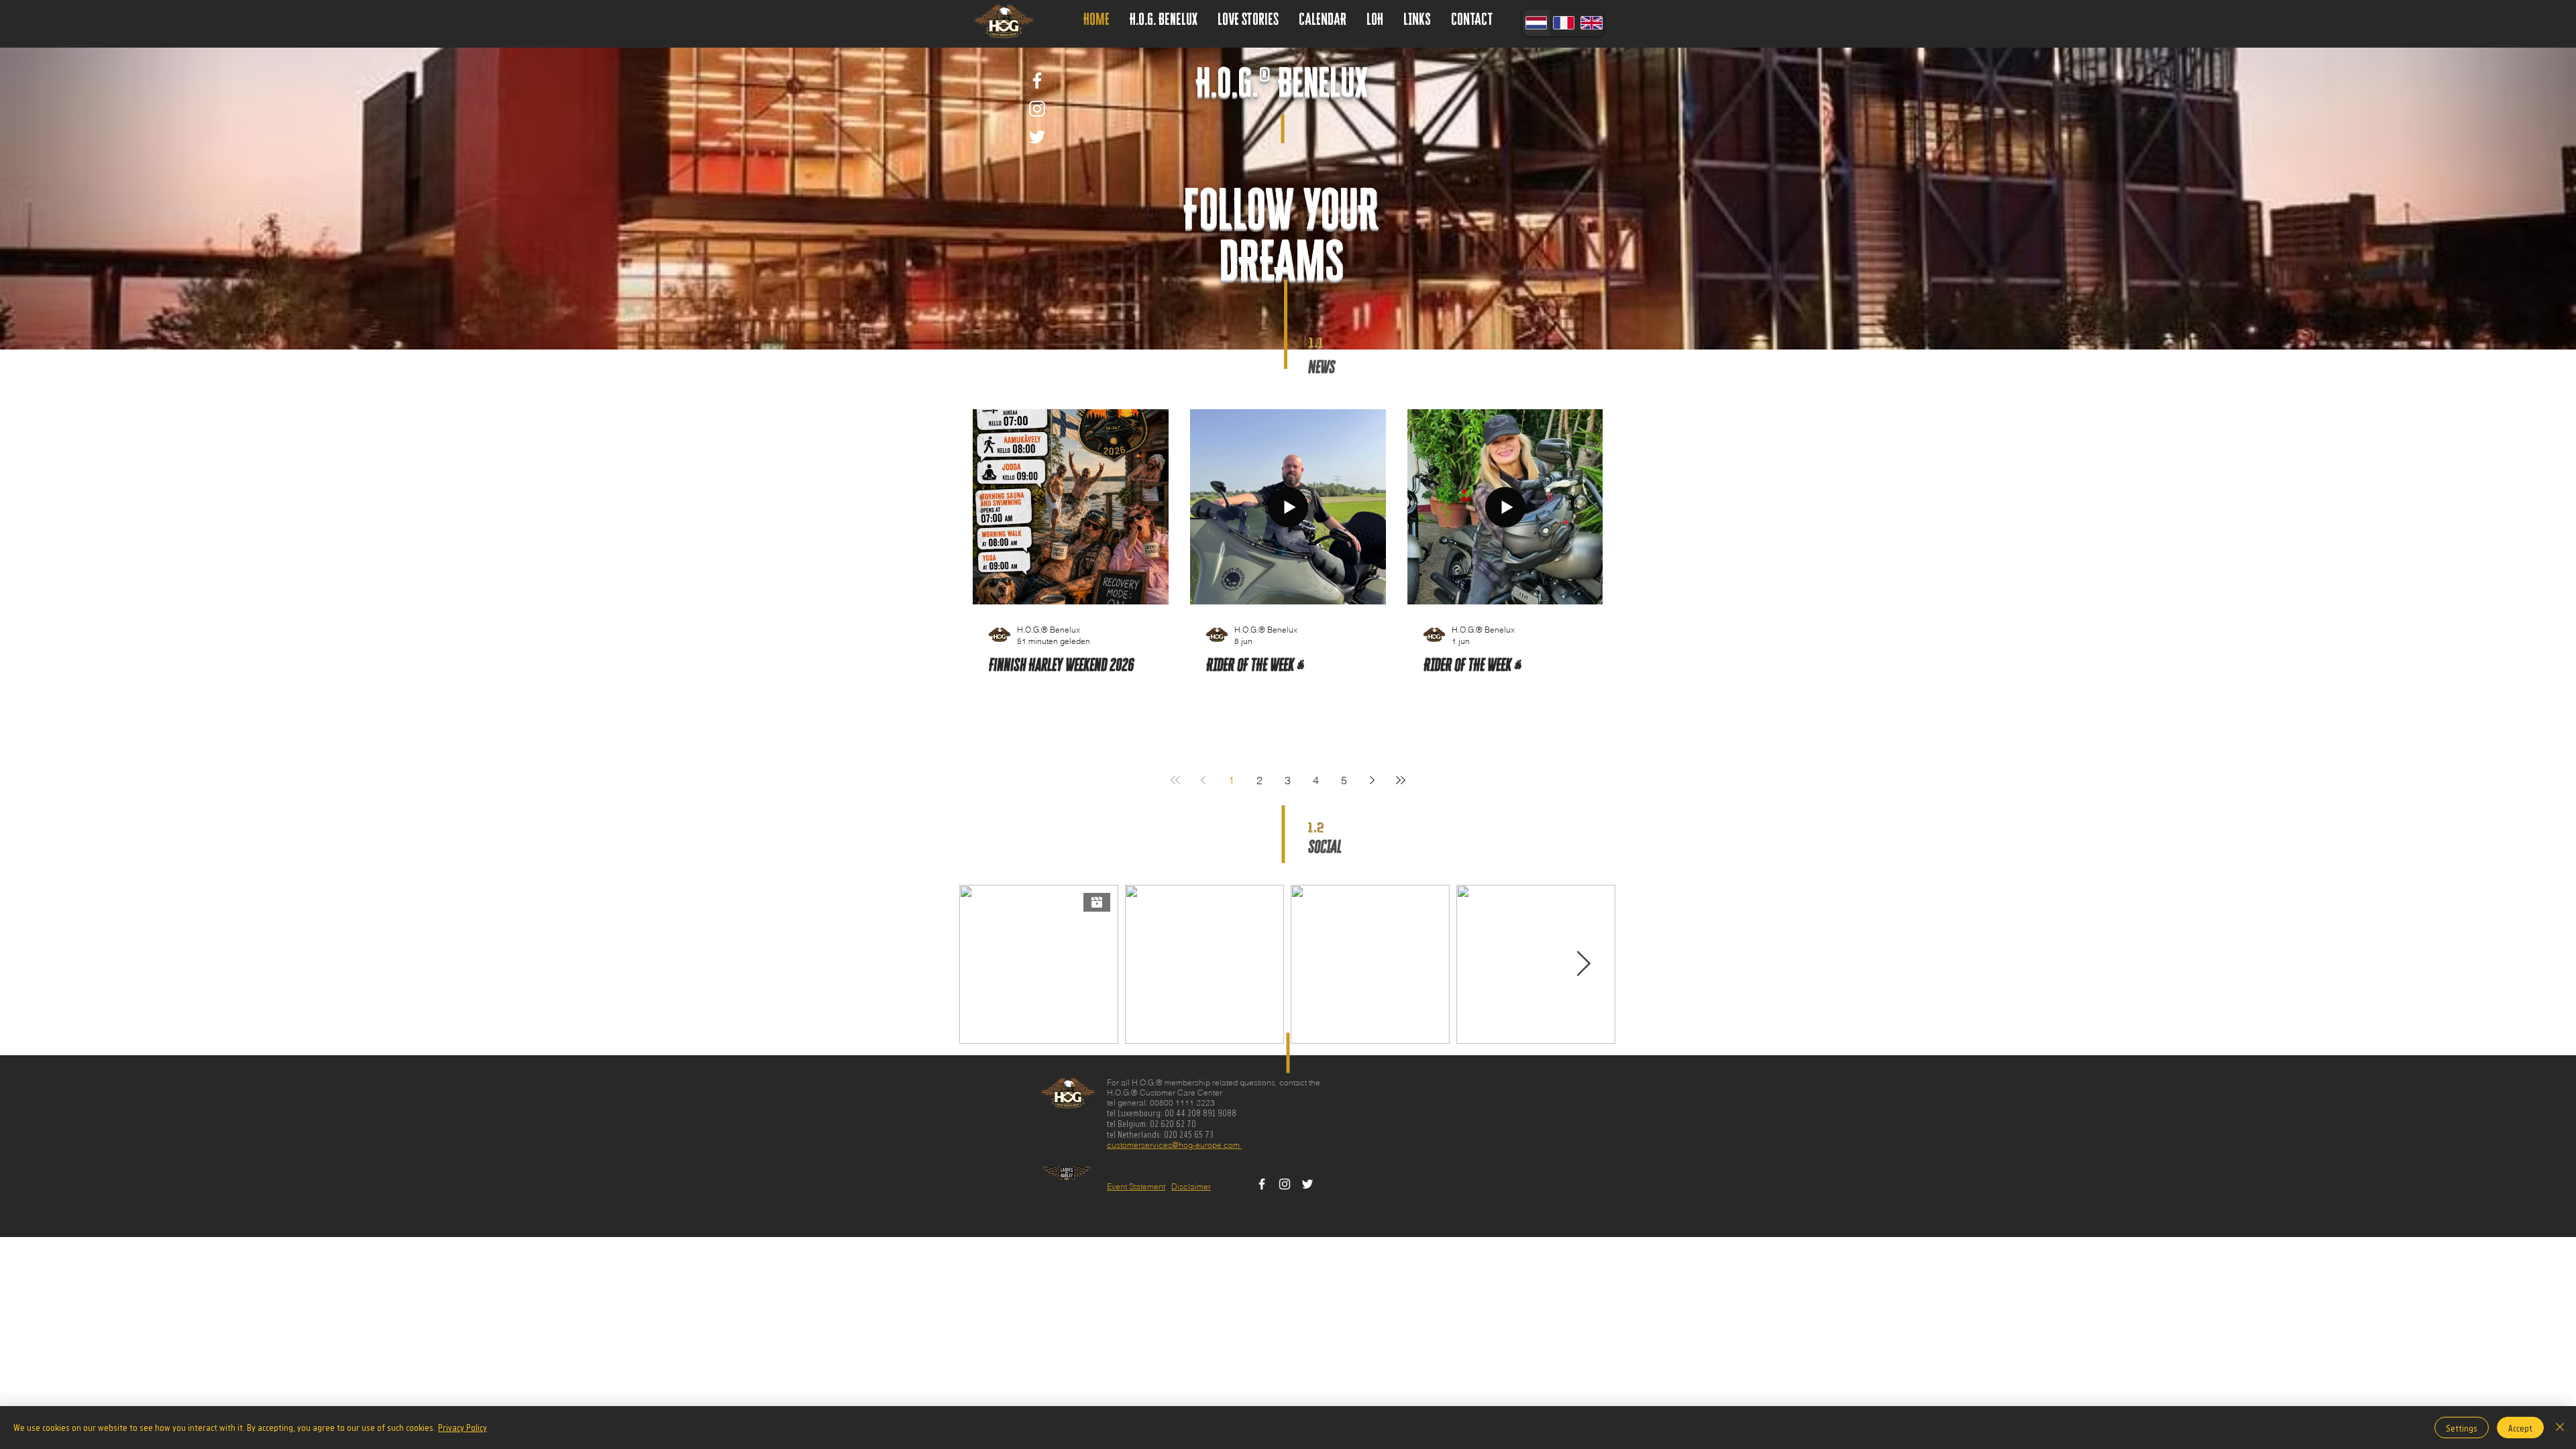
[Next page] (1373, 780)
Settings (2462, 1428)
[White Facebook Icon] (1037, 80)
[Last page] (1401, 780)
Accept (2520, 1428)
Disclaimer (1191, 1186)
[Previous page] (1203, 780)
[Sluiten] (2560, 1428)
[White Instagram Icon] (1037, 109)
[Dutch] (1536, 23)
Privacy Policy (463, 1427)
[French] (1563, 23)
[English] (1591, 23)
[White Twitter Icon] (1037, 137)
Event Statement (1136, 1186)
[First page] (1175, 780)
